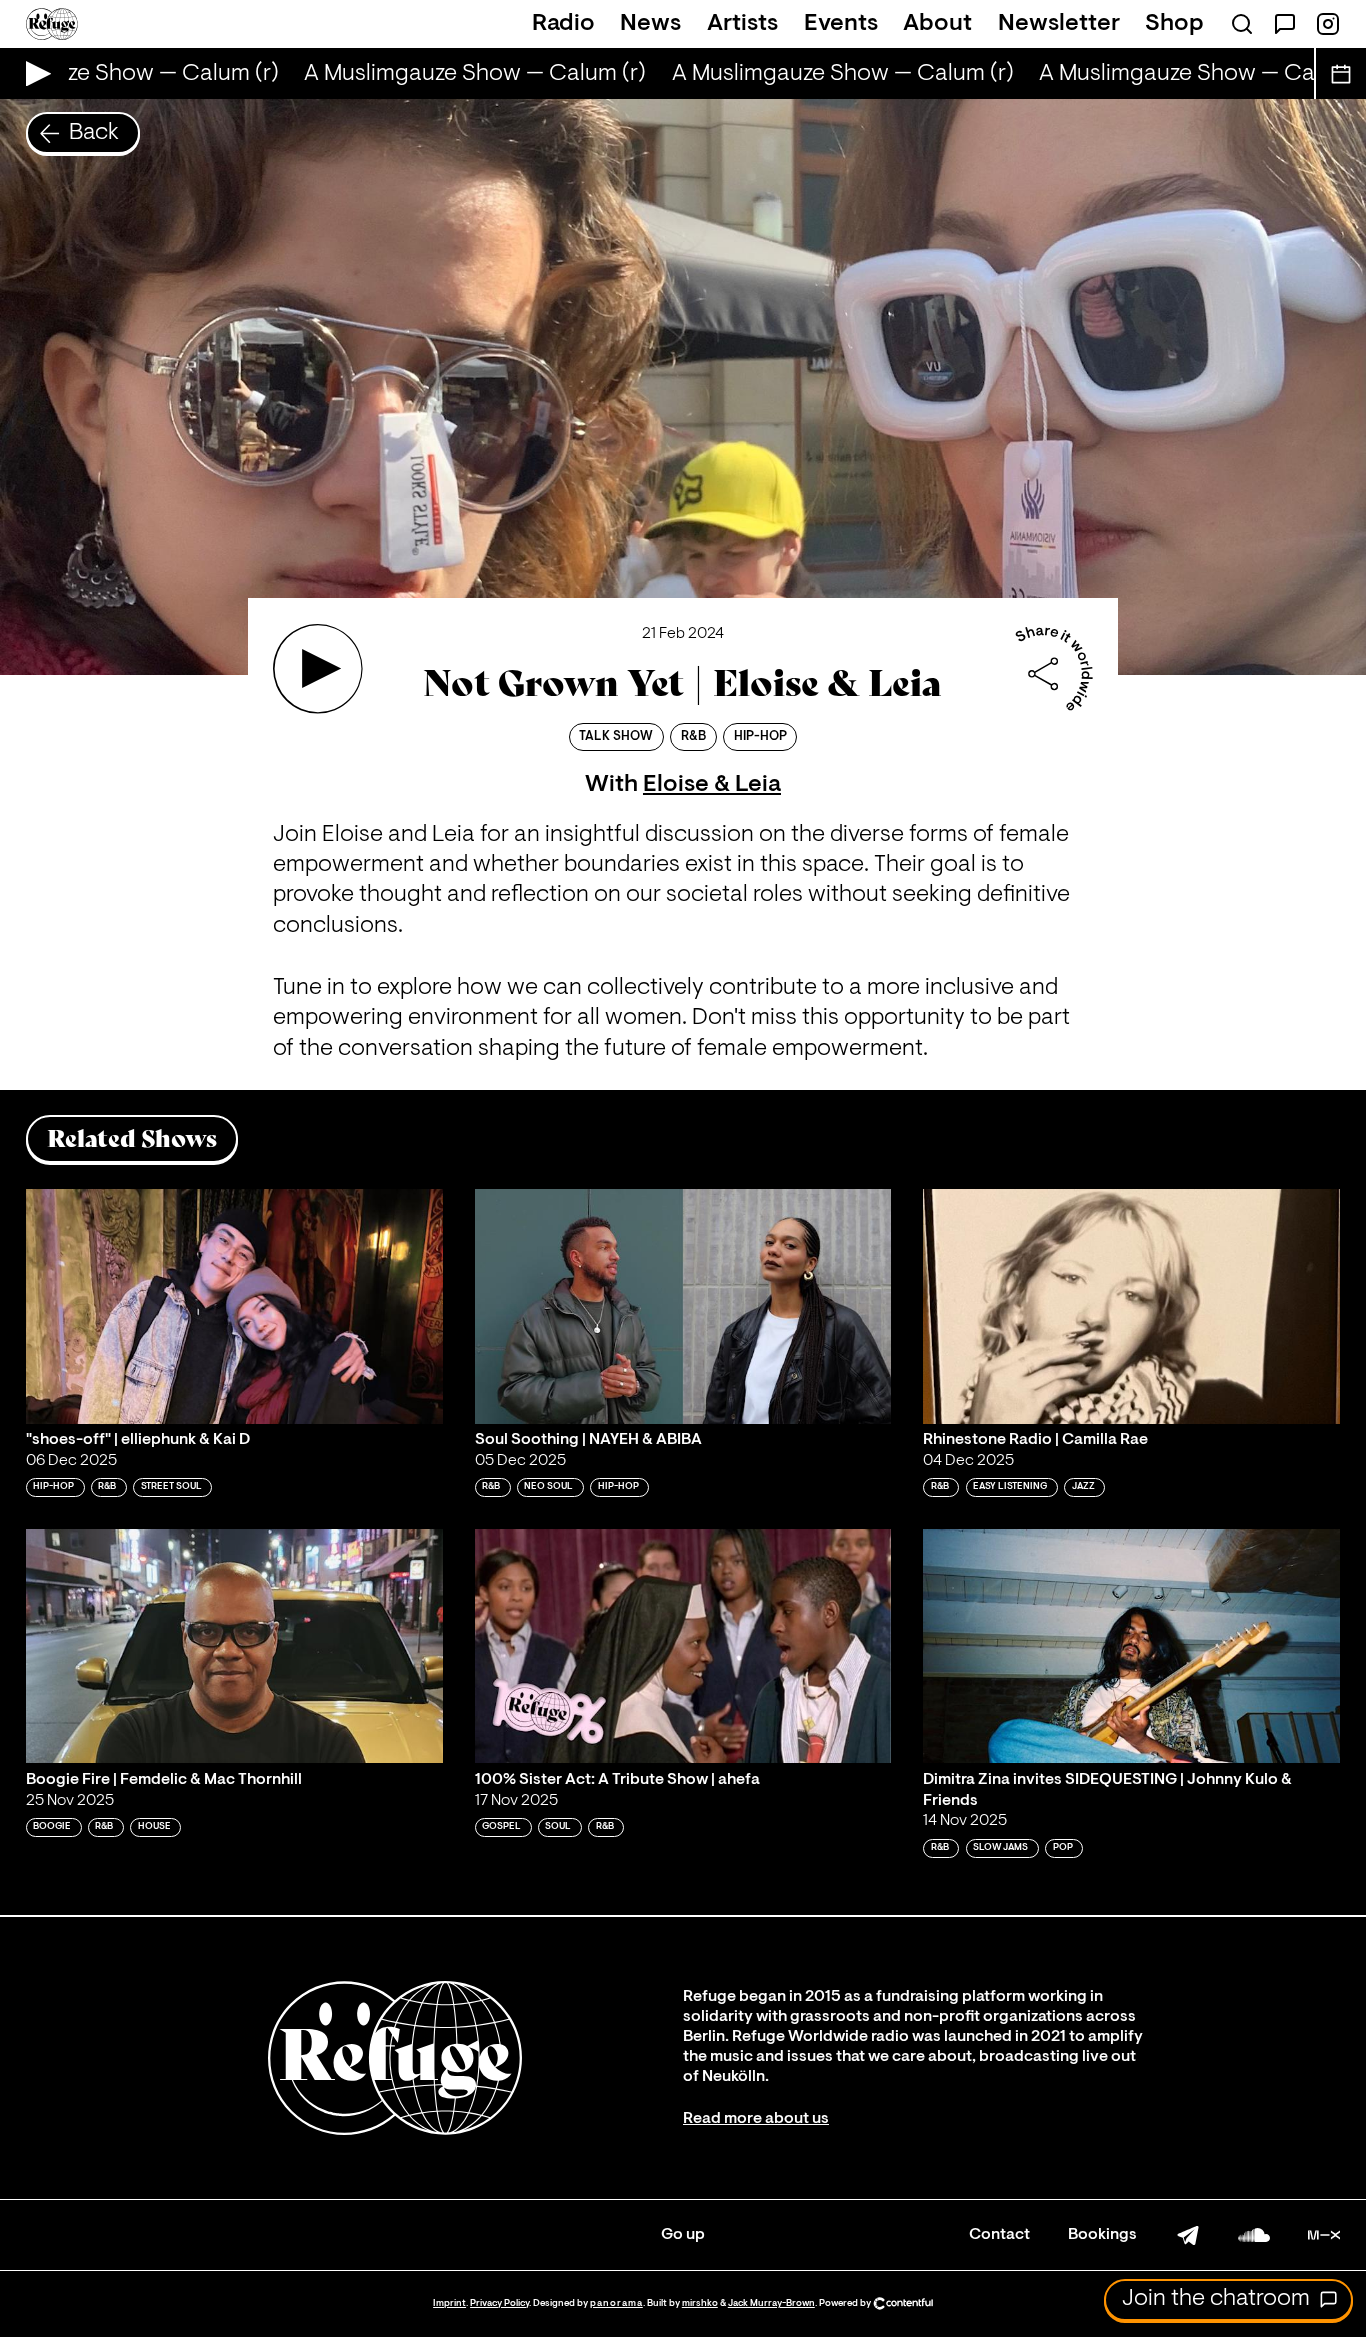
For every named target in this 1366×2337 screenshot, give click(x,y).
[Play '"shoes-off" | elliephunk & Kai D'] (234, 1306)
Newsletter (1059, 24)
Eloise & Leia (712, 785)
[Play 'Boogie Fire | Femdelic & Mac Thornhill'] (234, 1646)
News (650, 24)
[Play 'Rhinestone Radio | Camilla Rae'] (1131, 1306)
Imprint (449, 2303)
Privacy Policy (499, 2303)
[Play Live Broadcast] (33, 73)
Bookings (1102, 2235)
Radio (563, 24)
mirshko (700, 2303)
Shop (1174, 24)
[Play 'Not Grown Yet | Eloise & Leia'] (318, 669)
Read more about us (756, 2119)
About (937, 24)
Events (841, 24)
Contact (999, 2235)
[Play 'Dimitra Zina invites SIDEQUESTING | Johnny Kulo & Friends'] (1131, 1646)
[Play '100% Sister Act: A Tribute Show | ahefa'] (683, 1646)
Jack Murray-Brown (771, 2303)
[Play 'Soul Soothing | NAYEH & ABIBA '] (683, 1306)
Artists (742, 24)
